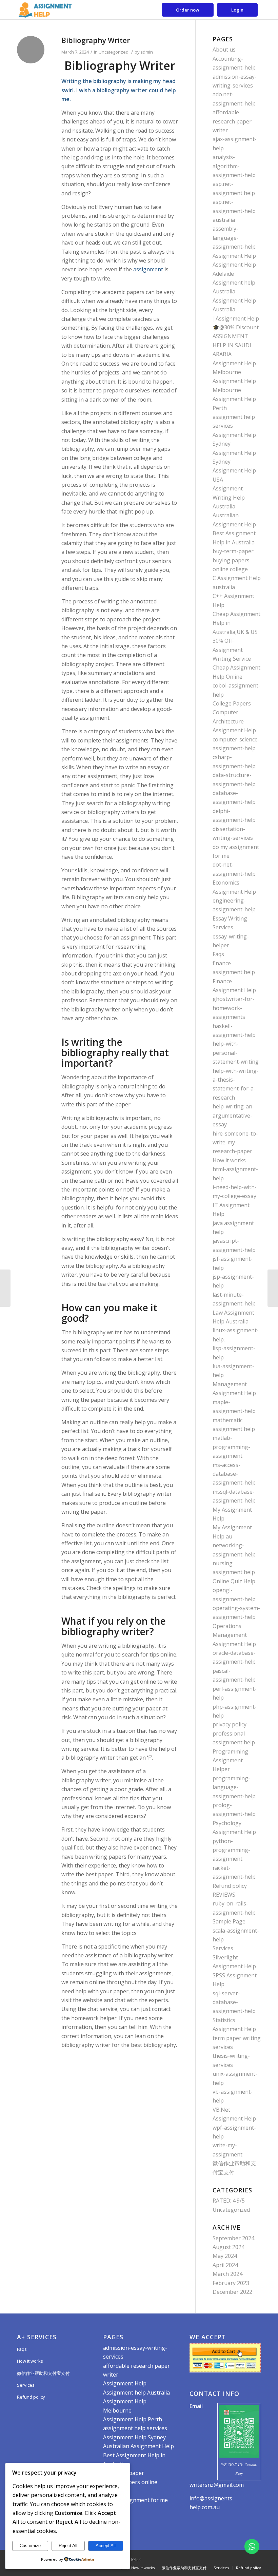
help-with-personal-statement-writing (236, 1053)
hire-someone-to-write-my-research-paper (235, 1142)
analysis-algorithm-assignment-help (234, 166)
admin (147, 52)
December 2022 (232, 2292)
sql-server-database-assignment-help (234, 2002)
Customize (30, 2546)
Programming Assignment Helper (230, 1760)
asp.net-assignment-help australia (234, 211)
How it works (229, 1160)
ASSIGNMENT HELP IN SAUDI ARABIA (232, 345)
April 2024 (225, 2265)
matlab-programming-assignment (231, 1447)
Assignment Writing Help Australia (229, 497)
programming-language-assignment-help (234, 1787)
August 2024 (229, 2247)
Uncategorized (114, 52)
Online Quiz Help (234, 1581)
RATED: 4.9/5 (229, 2201)
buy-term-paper (233, 551)
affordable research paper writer (232, 121)
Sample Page (229, 1921)
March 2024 (227, 2274)
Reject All (68, 2546)
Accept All (106, 2546)
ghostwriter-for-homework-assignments (234, 1008)
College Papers (232, 703)
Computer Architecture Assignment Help (234, 721)
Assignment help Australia (136, 2393)
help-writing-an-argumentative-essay (233, 1115)
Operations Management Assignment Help (234, 1635)
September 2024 (233, 2238)
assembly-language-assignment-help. (235, 238)
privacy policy (230, 1724)
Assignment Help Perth (133, 2419)
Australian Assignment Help (138, 2446)
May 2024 (225, 2256)
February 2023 (231, 2283)
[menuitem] (188, 10)
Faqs (218, 954)
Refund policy (230, 1886)
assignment (147, 269)
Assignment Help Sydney (134, 2437)
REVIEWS (224, 1895)
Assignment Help (234, 256)
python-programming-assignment (231, 1850)
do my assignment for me (135, 2500)
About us (224, 50)
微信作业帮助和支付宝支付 (43, 2373)
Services (223, 1948)
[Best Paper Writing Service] (5, 1288)
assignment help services (135, 2428)
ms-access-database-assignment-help (234, 1474)
